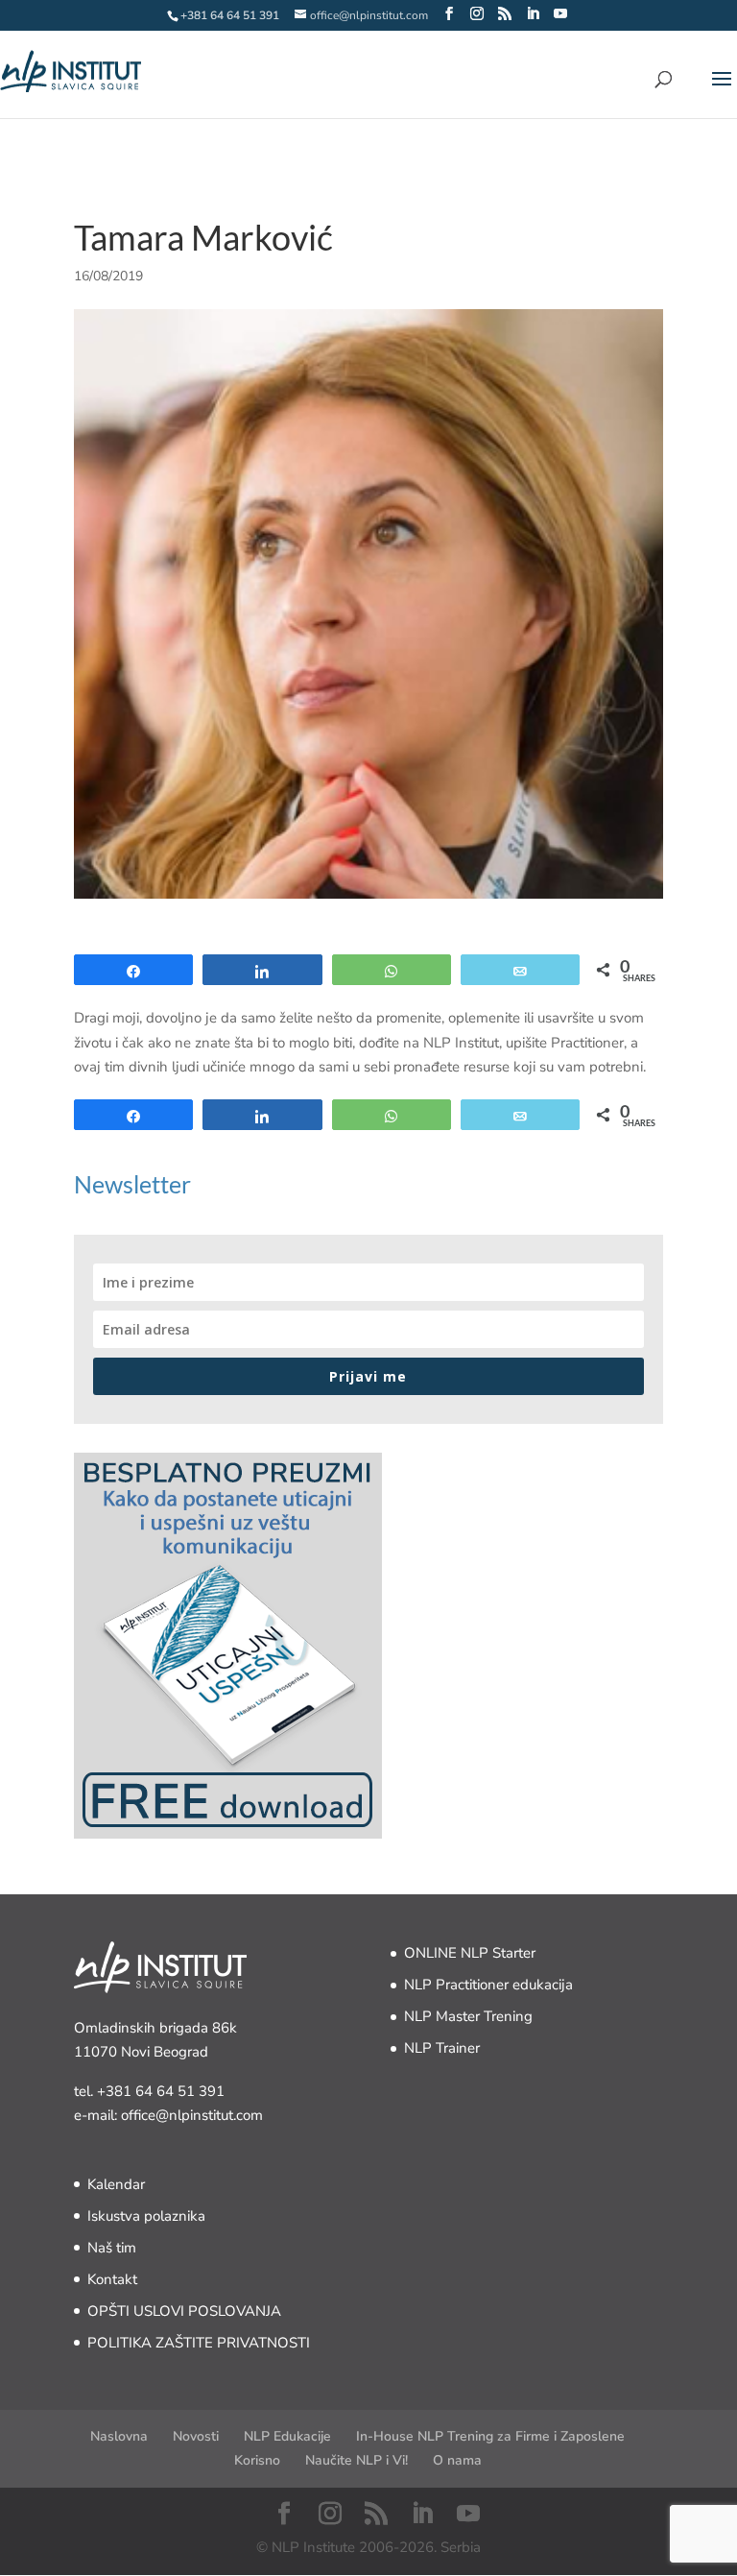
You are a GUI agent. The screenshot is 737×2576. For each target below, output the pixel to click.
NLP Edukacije (287, 2436)
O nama (457, 2460)
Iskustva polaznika (146, 2216)
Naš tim (112, 2248)
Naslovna (119, 2436)
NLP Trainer (442, 2048)
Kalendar (116, 2184)
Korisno (257, 2460)
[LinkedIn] (533, 14)
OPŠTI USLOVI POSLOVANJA (184, 2311)
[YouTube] (560, 14)
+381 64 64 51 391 (161, 2091)
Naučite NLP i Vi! (357, 2460)
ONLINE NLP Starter (470, 1953)
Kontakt (112, 2279)
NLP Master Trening (468, 2016)
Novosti (196, 2436)
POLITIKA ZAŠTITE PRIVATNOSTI (199, 2343)
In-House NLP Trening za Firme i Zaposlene (490, 2436)
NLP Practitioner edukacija (488, 1985)
